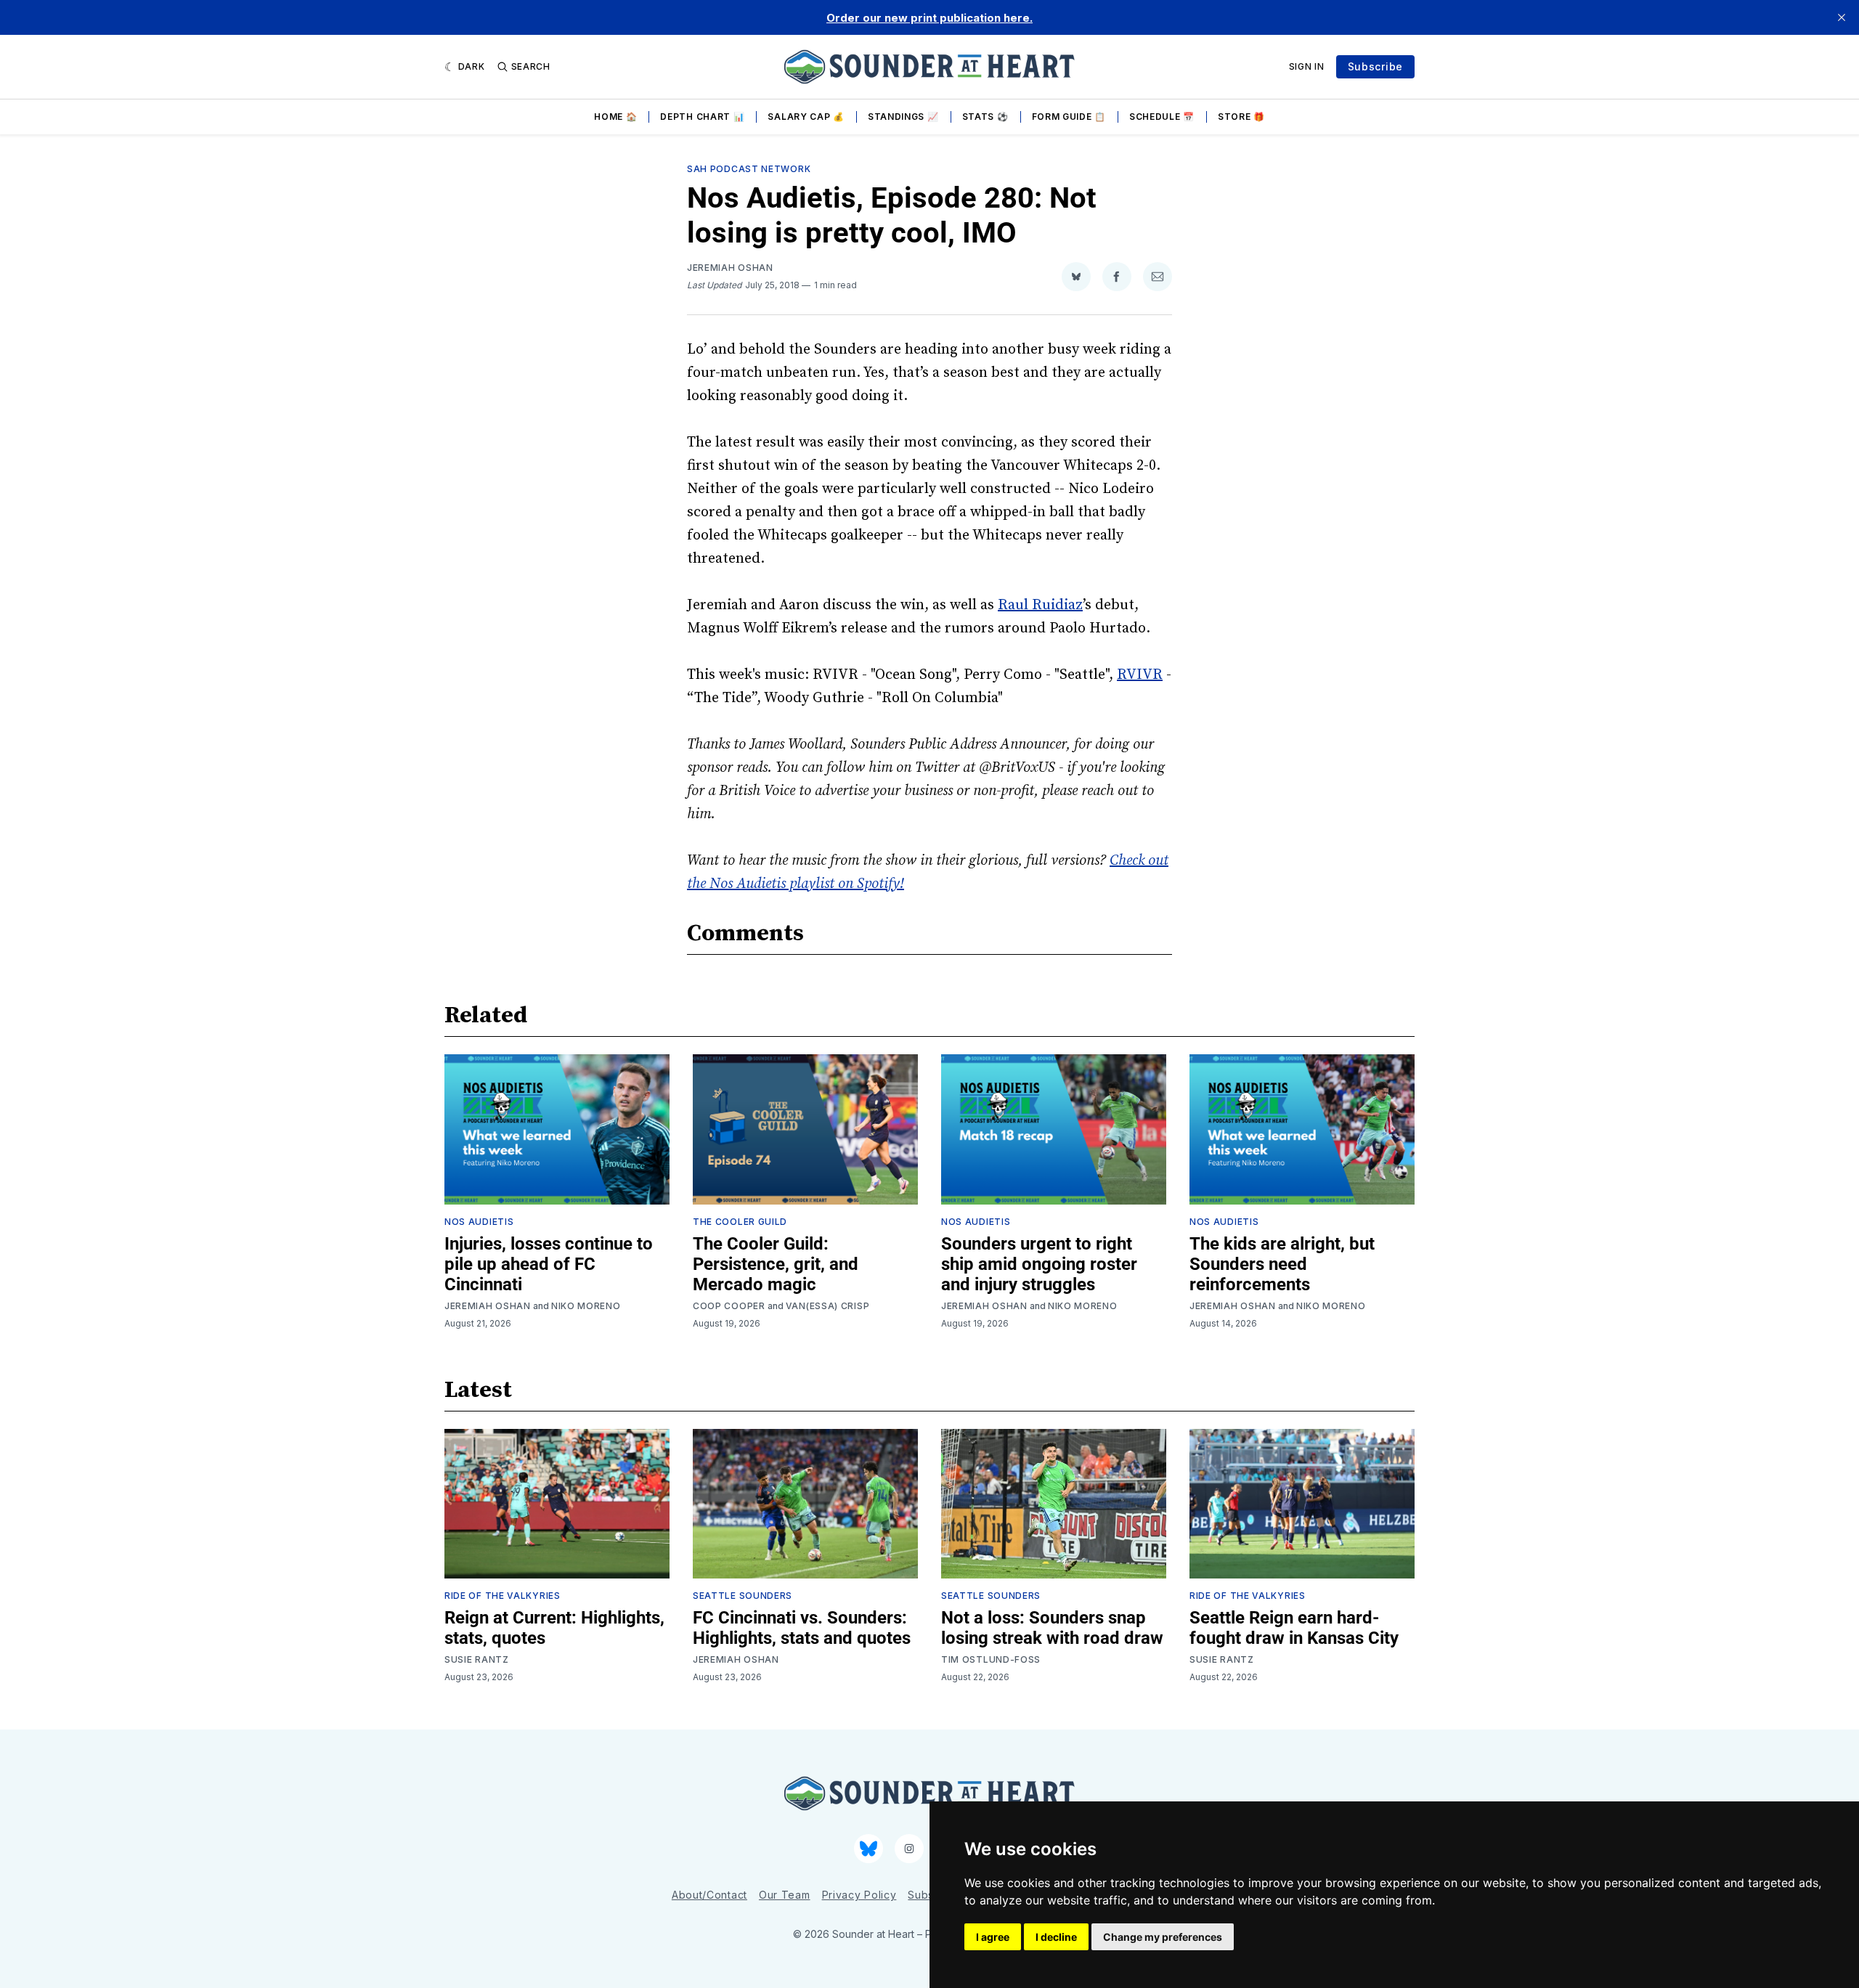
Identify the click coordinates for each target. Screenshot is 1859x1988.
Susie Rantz (477, 1659)
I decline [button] (1056, 1937)
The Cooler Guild (740, 1222)
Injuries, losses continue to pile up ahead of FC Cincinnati (549, 1264)
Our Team (785, 1895)
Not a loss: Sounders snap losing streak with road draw (1052, 1628)
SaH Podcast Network (749, 169)
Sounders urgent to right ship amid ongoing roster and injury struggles (1039, 1264)
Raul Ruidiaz (1040, 605)
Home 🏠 (615, 117)
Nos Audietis (479, 1222)
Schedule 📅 (1162, 117)
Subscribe (1375, 66)
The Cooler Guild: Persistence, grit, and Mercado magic (776, 1264)
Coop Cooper (729, 1306)
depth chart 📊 (702, 117)
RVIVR (1140, 675)
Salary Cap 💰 (806, 117)
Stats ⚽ (985, 117)
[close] (1842, 17)
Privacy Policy (859, 1895)
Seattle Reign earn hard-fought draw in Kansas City (1294, 1628)
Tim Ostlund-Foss (991, 1659)
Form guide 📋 (1069, 117)
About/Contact (709, 1895)
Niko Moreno (586, 1306)
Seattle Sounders (743, 1596)
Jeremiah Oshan (730, 268)
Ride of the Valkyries (503, 1596)
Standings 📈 (903, 117)
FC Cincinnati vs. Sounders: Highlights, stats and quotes (802, 1628)
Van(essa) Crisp (828, 1306)
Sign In (1307, 66)
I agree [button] (993, 1937)
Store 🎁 (1241, 117)
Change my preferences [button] (1163, 1937)
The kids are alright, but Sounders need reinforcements (1282, 1264)
